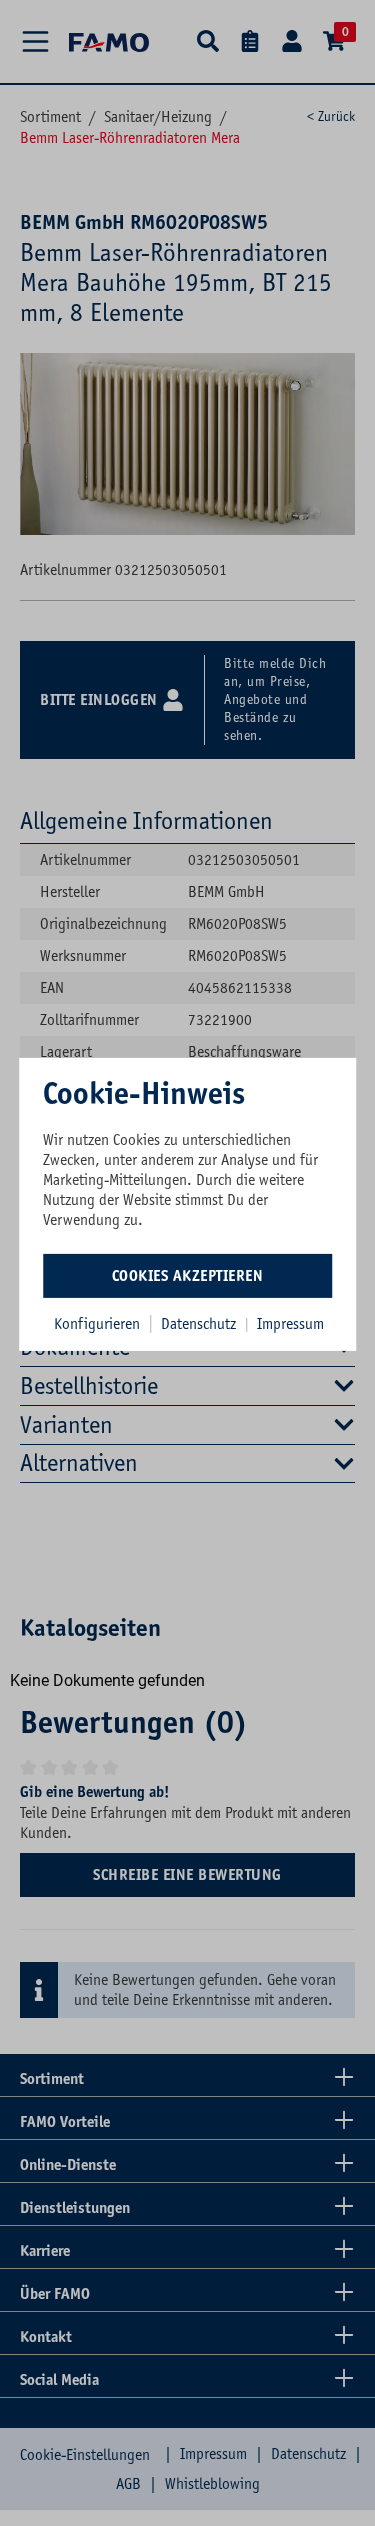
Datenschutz (200, 1324)
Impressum (290, 1324)
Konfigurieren (97, 1324)
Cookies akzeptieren (188, 1276)
